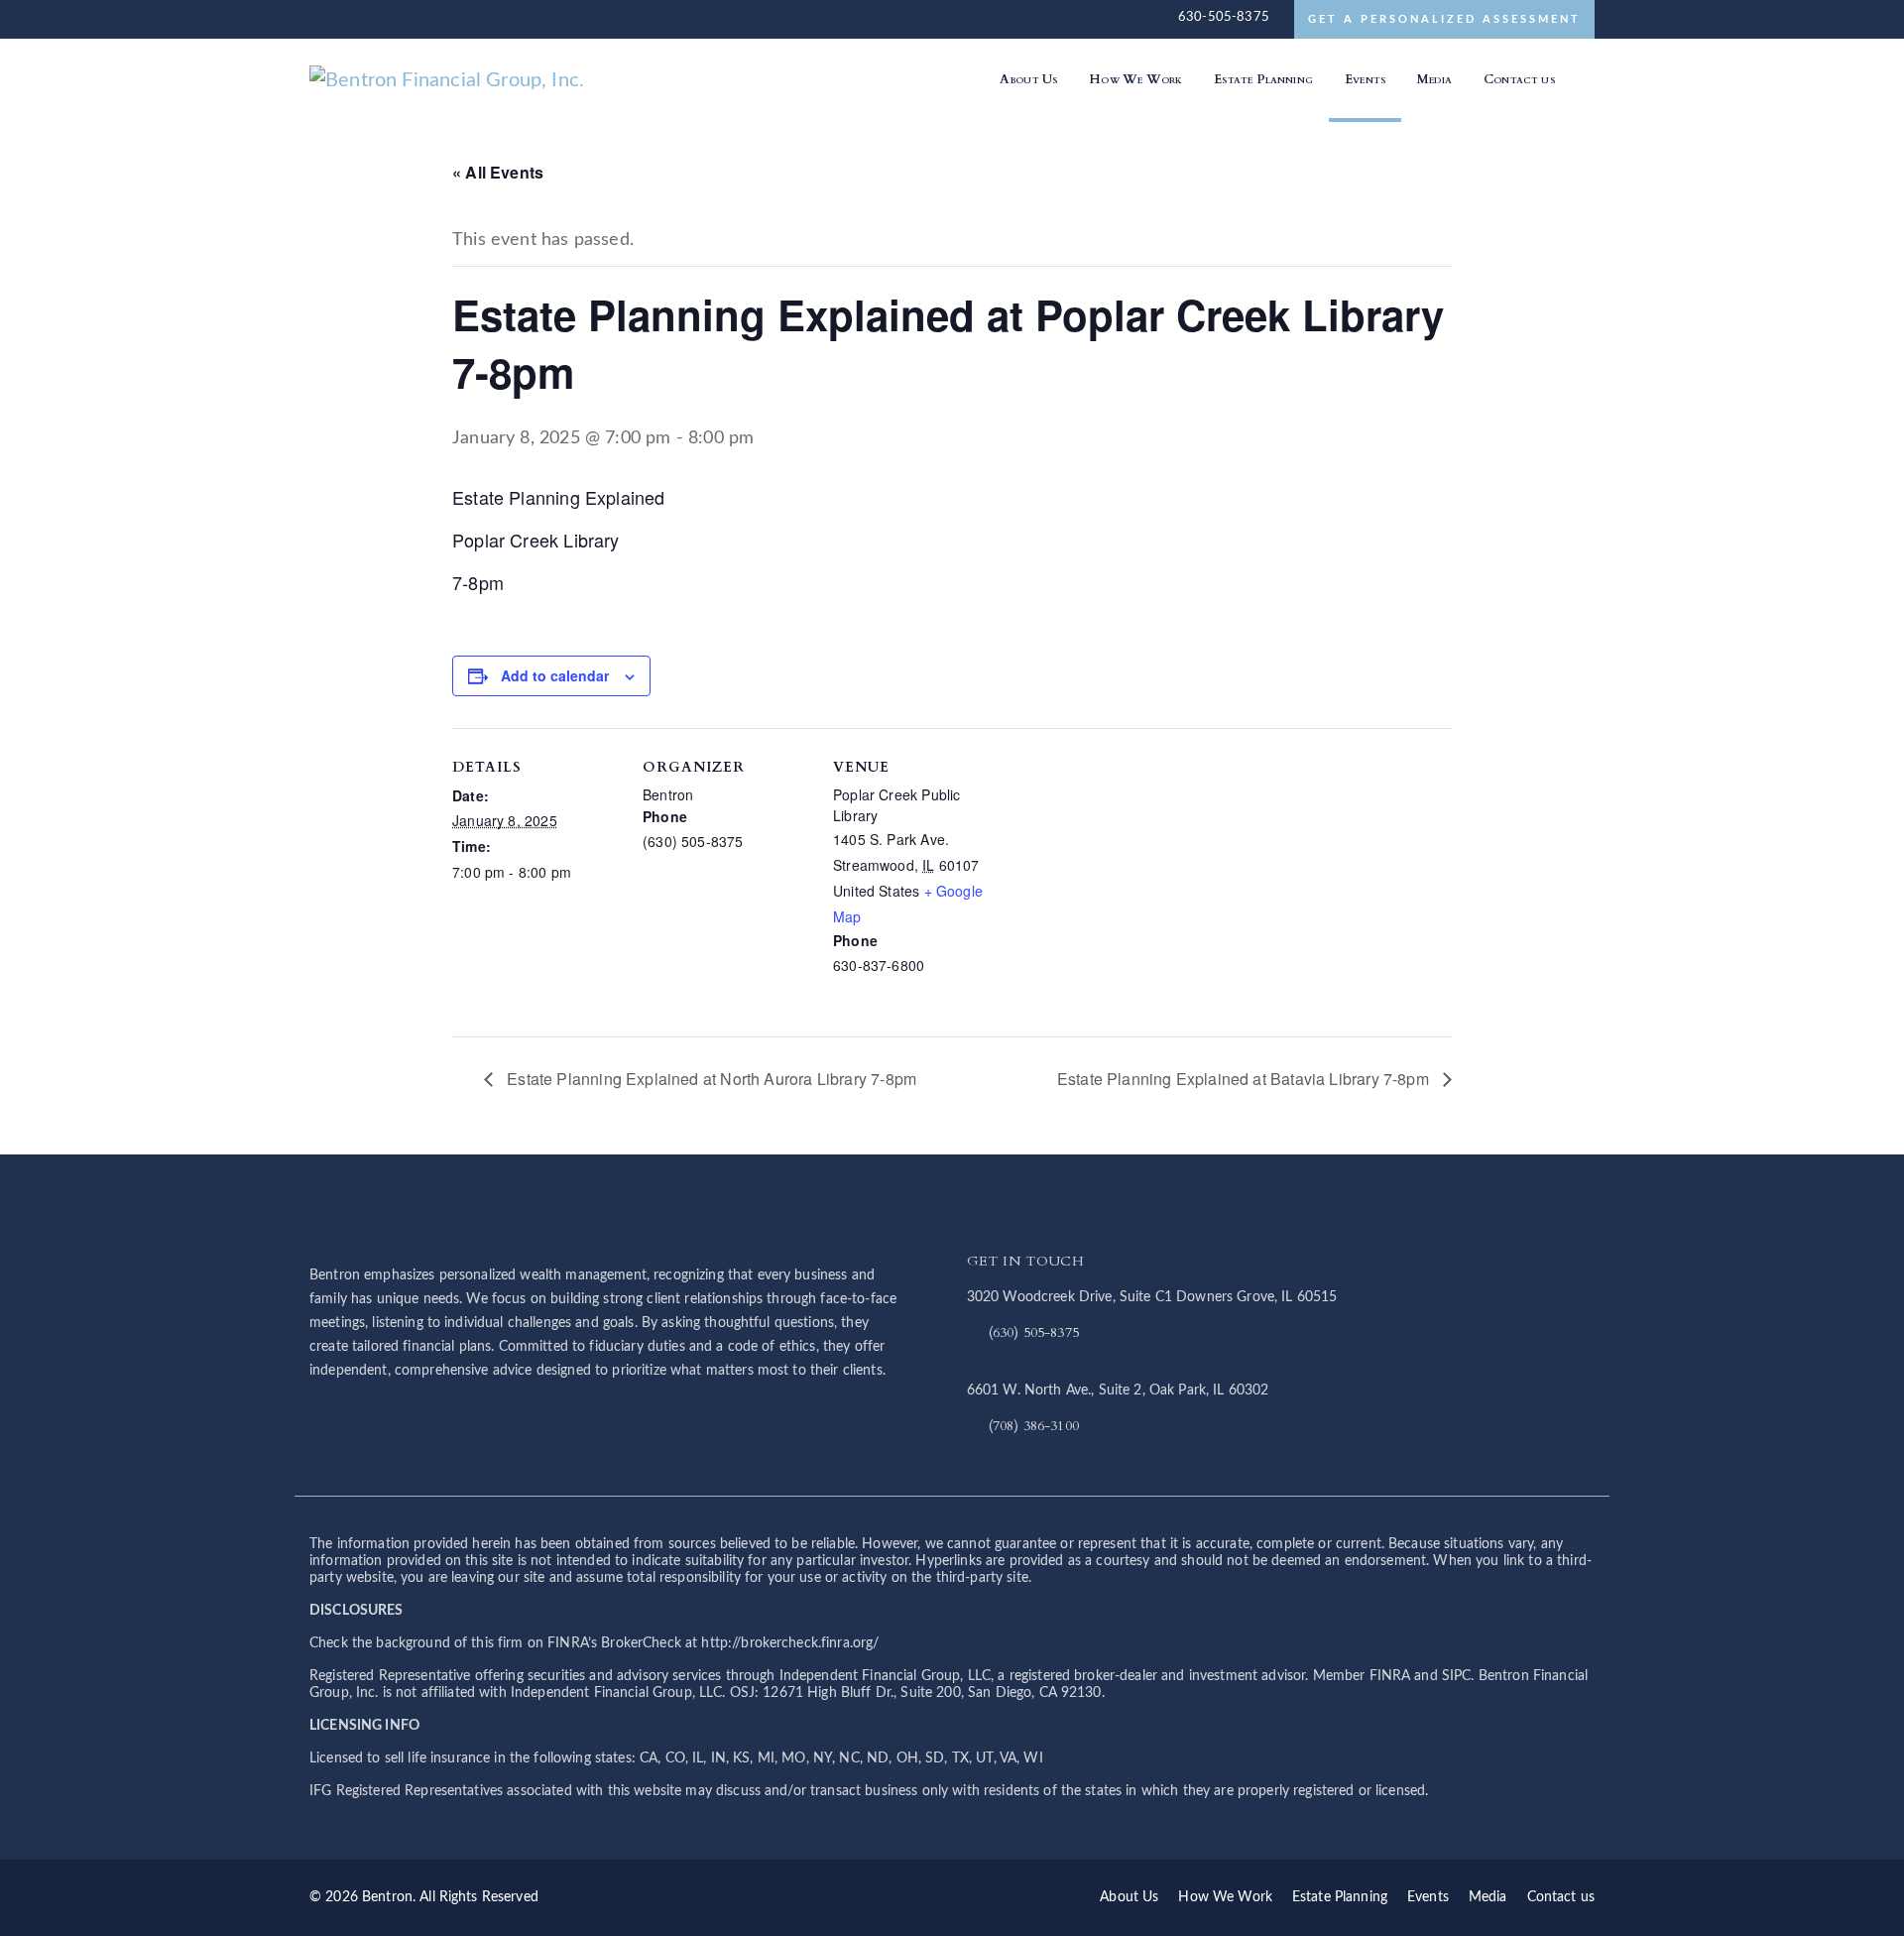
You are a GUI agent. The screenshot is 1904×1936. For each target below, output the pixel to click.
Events (1428, 1897)
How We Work (1225, 1897)
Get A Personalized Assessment (1444, 19)
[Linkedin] (1583, 79)
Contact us (1561, 1897)
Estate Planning (1340, 1897)
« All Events (498, 172)
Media (1488, 1897)
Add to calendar (555, 675)
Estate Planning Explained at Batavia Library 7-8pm (1245, 1079)
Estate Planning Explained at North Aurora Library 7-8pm (710, 1079)
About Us (1129, 1897)
